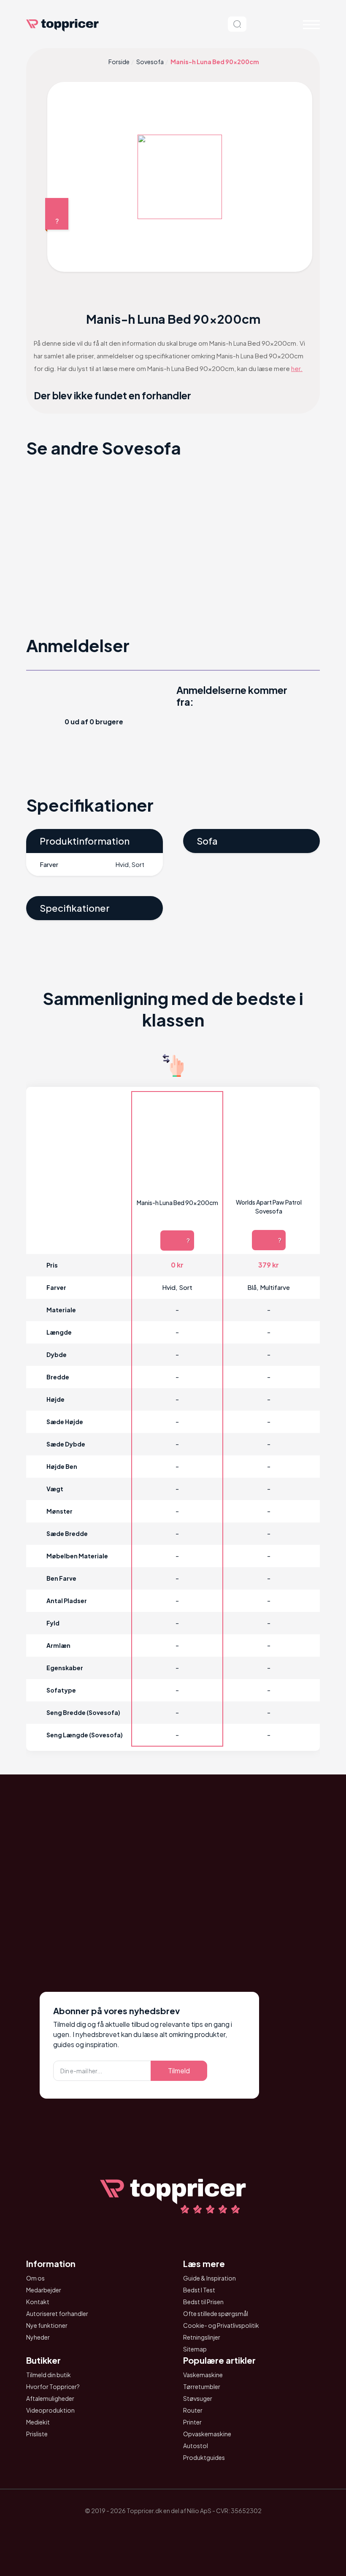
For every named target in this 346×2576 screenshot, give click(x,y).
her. (297, 368)
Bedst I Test (199, 2290)
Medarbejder (44, 2290)
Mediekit (38, 2422)
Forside (119, 62)
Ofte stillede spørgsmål (216, 2313)
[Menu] (311, 24)
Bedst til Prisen (203, 2302)
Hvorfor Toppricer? (53, 2386)
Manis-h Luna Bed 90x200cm (177, 1203)
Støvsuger (198, 2398)
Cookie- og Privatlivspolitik (221, 2325)
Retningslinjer (202, 2337)
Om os (35, 2278)
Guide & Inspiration (209, 2278)
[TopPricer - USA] (220, 2530)
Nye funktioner (47, 2325)
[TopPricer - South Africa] (173, 2530)
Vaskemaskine (203, 2375)
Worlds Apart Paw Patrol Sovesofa (269, 1207)
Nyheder (38, 2337)
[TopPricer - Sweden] (197, 2530)
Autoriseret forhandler (57, 2313)
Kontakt (38, 2302)
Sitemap (195, 2349)
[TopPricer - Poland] (149, 2530)
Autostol (196, 2446)
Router (193, 2410)
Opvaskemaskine (207, 2434)
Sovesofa (150, 62)
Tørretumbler (202, 2386)
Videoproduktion (50, 2410)
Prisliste (37, 2434)
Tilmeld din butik (49, 2375)
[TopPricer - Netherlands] (126, 2530)
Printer (192, 2422)
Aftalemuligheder (50, 2398)
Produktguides (204, 2457)
